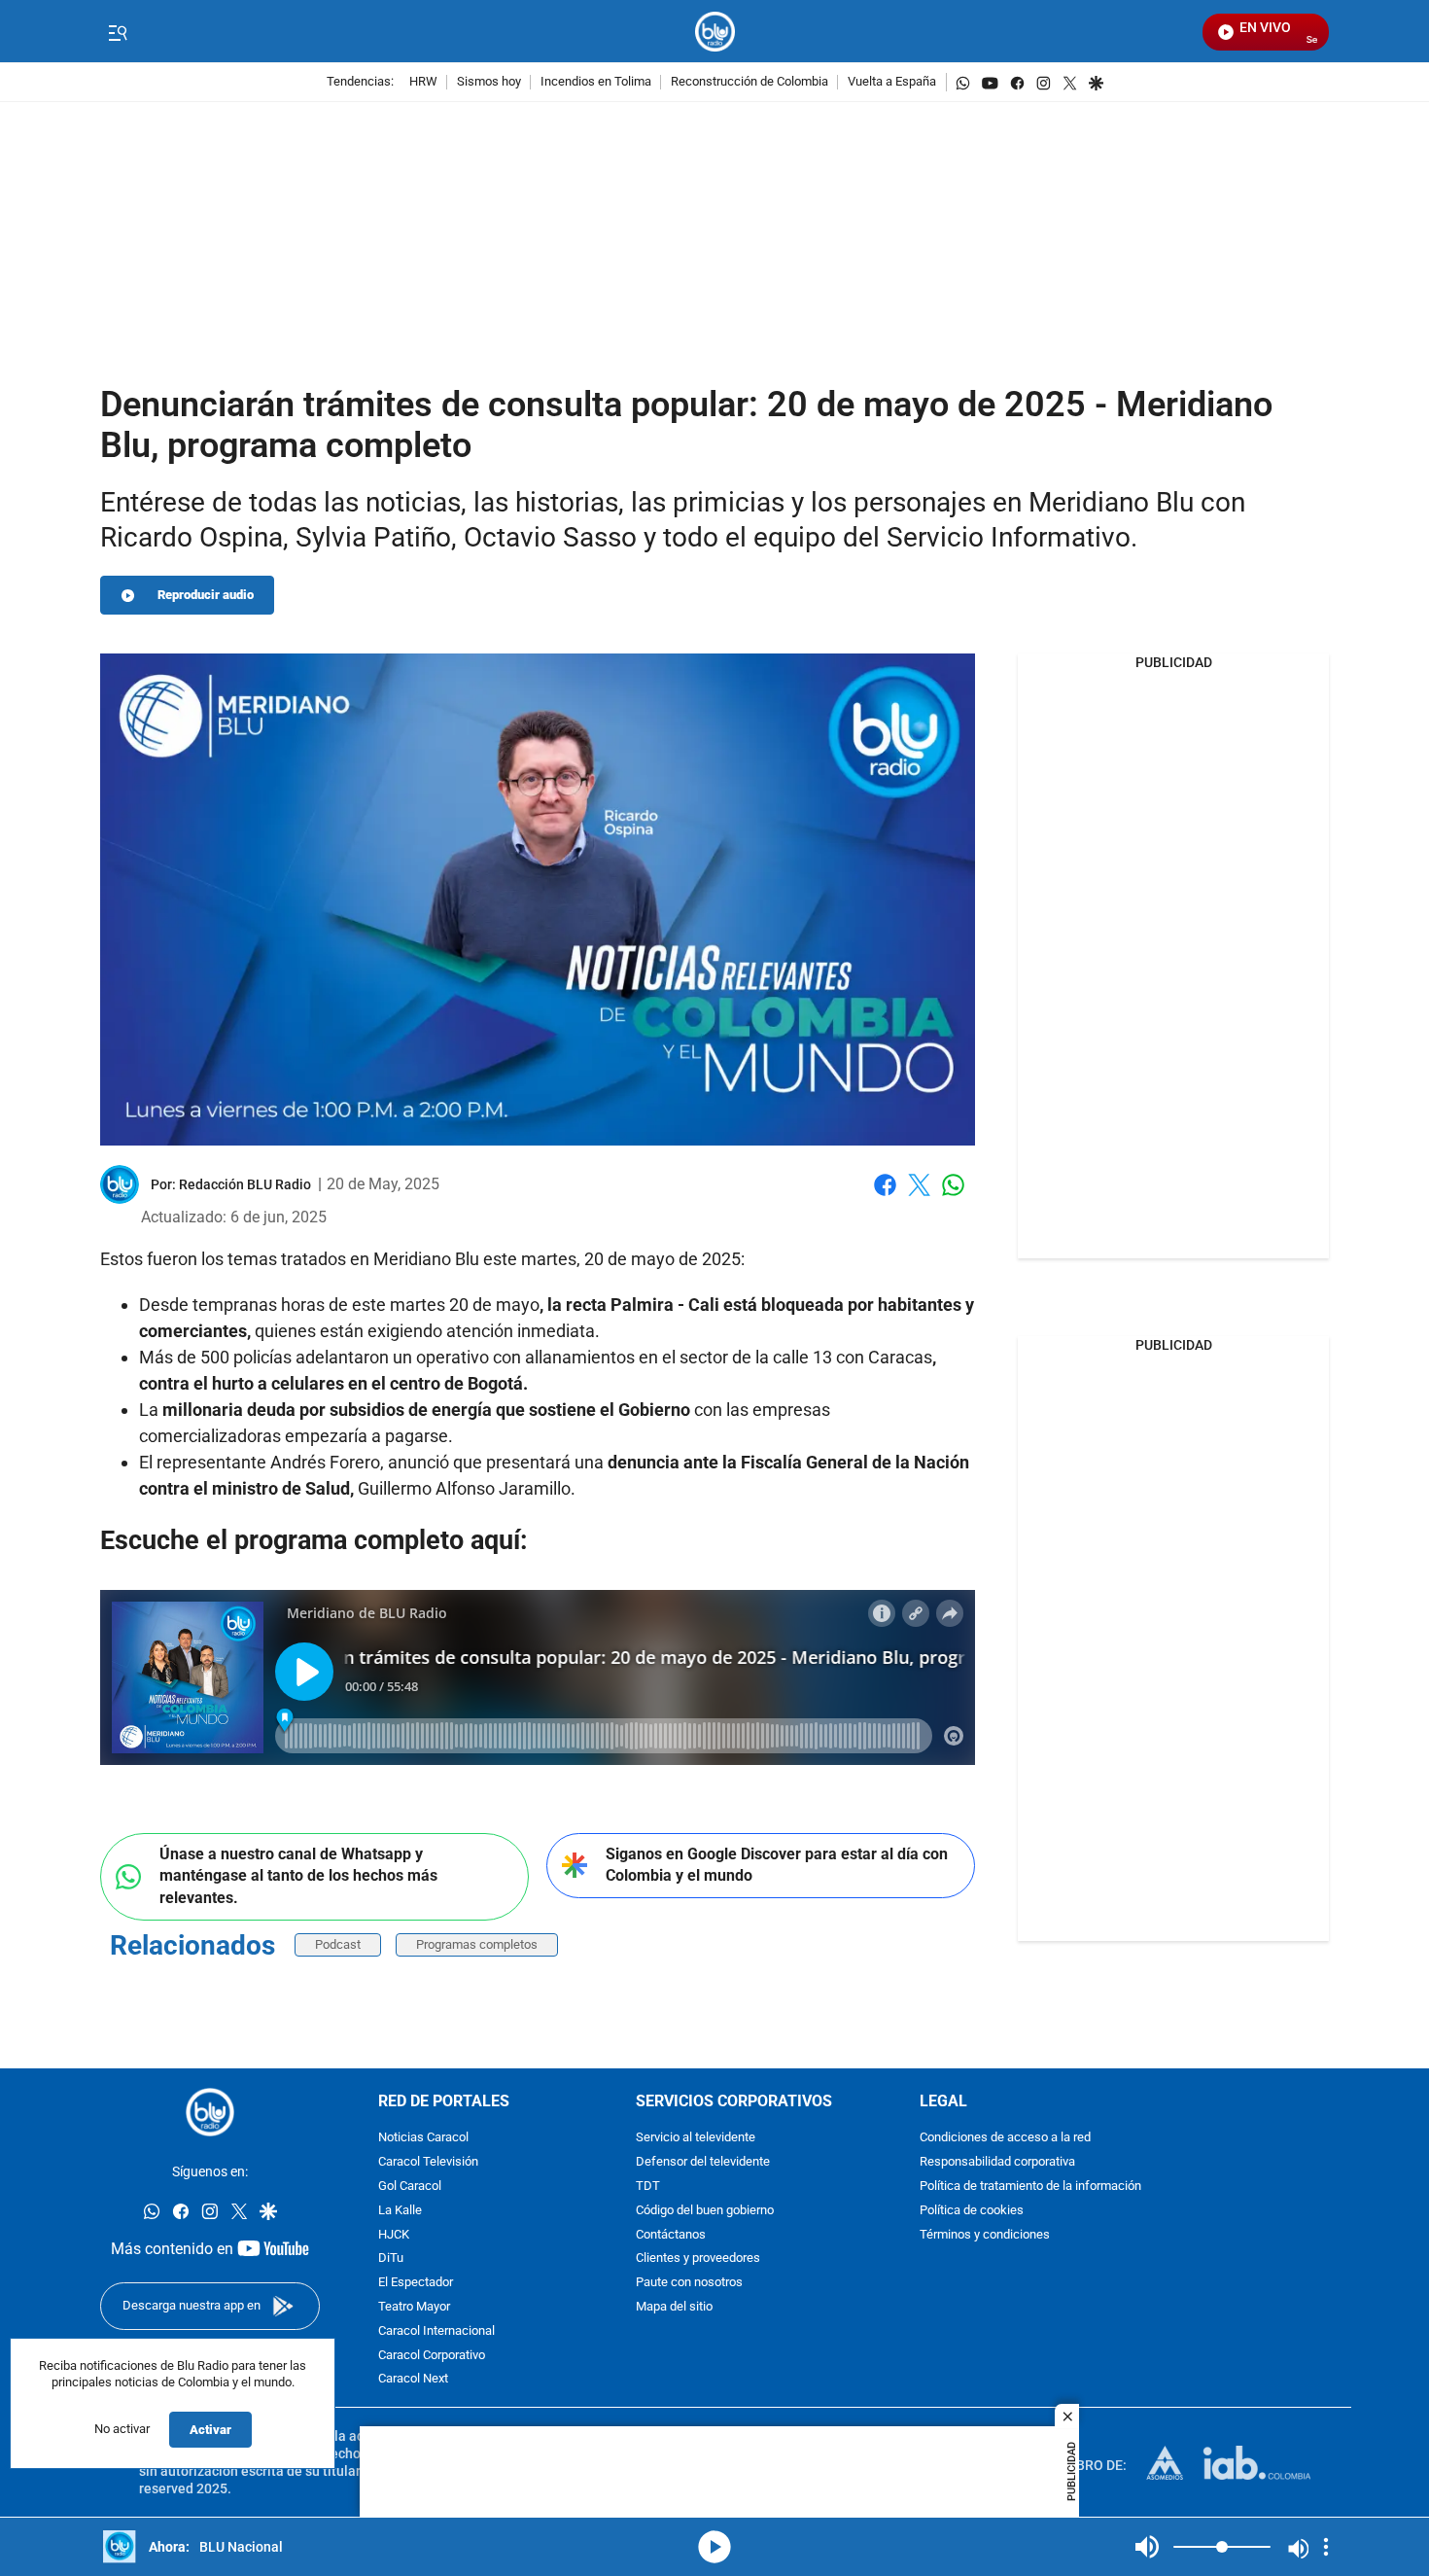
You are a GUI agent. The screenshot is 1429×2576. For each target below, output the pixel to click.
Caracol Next (413, 2380)
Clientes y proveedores (698, 2259)
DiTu (391, 2259)
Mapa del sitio (674, 2307)
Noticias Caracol (423, 2139)
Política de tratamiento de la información (1030, 2187)
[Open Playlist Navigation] (1326, 2547)
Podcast (338, 1944)
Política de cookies (972, 2211)
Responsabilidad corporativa (997, 2163)
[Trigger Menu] (117, 32)
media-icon (714, 2547)
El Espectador (416, 2284)
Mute (1147, 2547)
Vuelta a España (892, 82)
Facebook (885, 1197)
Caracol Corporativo (432, 2356)
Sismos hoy (489, 82)
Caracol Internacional (436, 2331)
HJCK (394, 2235)
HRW (423, 82)
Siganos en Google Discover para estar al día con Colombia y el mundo (777, 1865)
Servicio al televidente (696, 2139)
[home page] (715, 32)
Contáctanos (671, 2235)
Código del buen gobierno (705, 2211)
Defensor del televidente (703, 2163)
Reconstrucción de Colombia (749, 82)
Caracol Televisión (428, 2163)
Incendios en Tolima (596, 82)
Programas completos (477, 1944)
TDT (648, 2187)
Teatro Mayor (414, 2307)
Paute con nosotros (689, 2284)
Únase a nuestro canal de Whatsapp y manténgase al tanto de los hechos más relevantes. (298, 1876)
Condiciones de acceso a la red (1005, 2139)
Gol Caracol (410, 2187)
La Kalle (400, 2211)
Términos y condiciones (985, 2235)
